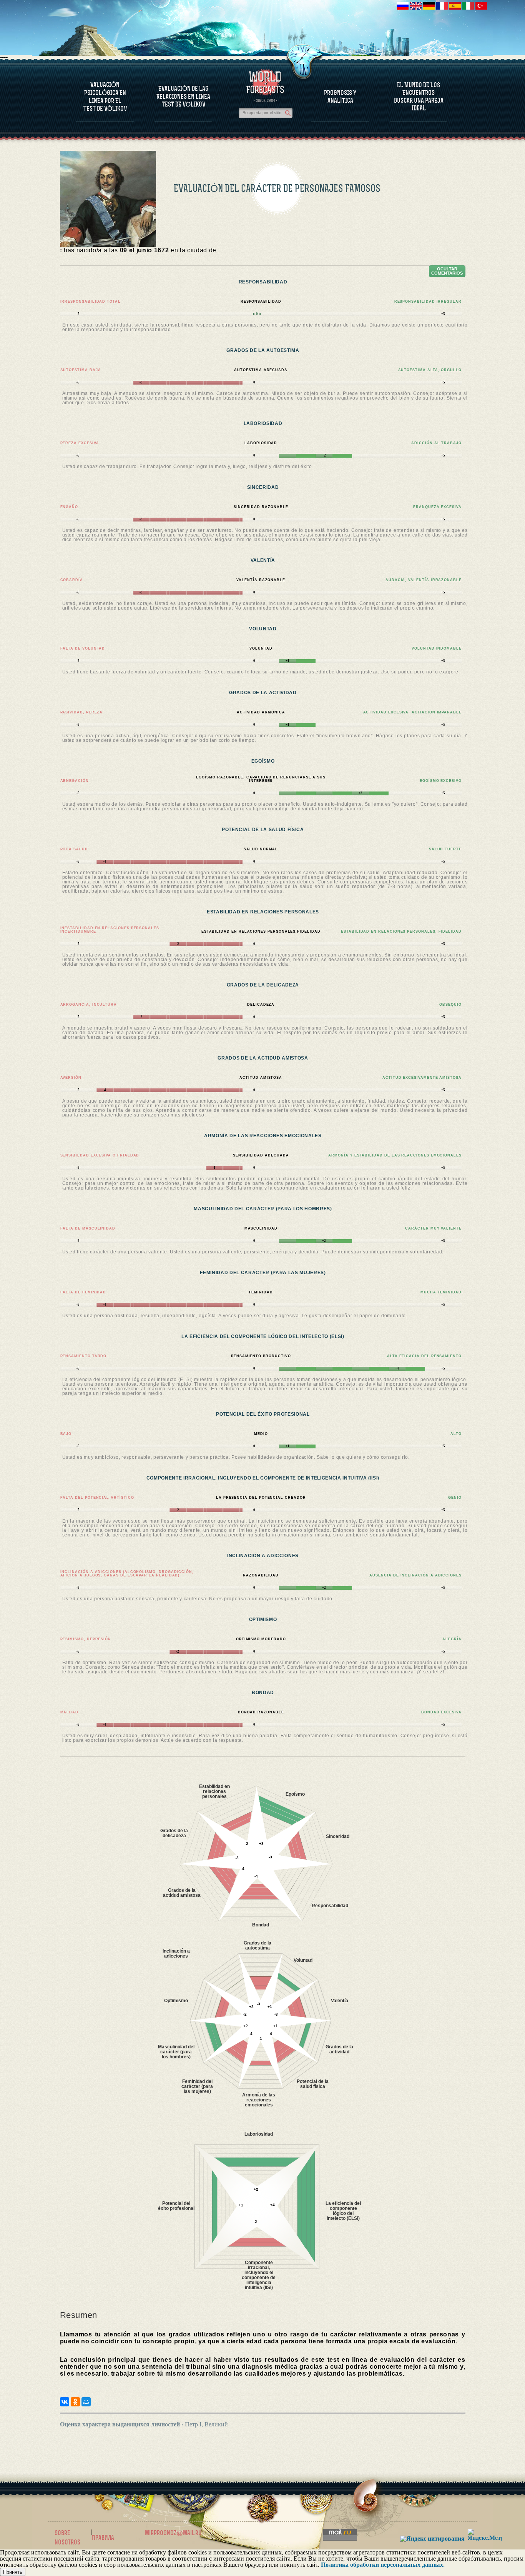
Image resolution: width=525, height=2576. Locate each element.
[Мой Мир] (86, 2402)
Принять (13, 2572)
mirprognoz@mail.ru (173, 2533)
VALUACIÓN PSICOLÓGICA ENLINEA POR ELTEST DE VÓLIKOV (105, 97)
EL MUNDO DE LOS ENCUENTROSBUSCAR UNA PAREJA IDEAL (419, 97)
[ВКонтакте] (65, 2402)
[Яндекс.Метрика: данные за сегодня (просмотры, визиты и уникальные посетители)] (485, 2535)
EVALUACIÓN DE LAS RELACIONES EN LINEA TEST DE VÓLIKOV (183, 96)
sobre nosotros (67, 2538)
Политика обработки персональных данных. (383, 2565)
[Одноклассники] (75, 2402)
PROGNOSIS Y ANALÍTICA (340, 97)
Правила (103, 2538)
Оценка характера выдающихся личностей (120, 2424)
